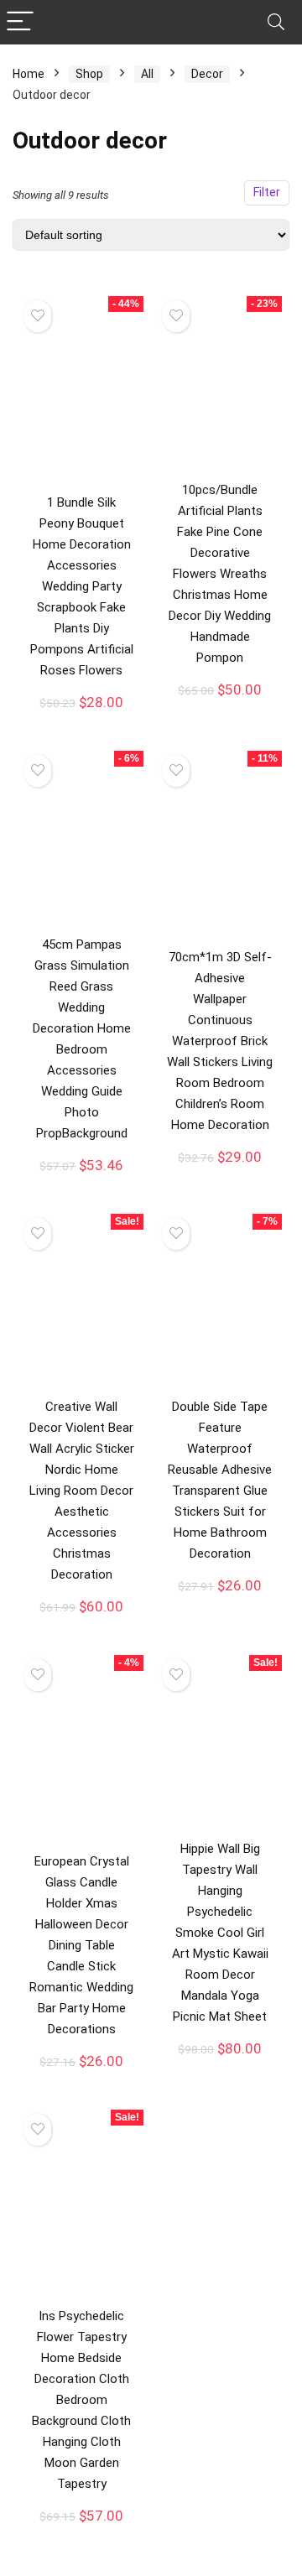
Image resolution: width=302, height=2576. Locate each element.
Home (29, 74)
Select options (81, 1625)
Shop (89, 74)
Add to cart (81, 719)
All (147, 74)
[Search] (276, 22)
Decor (207, 74)
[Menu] (20, 22)
